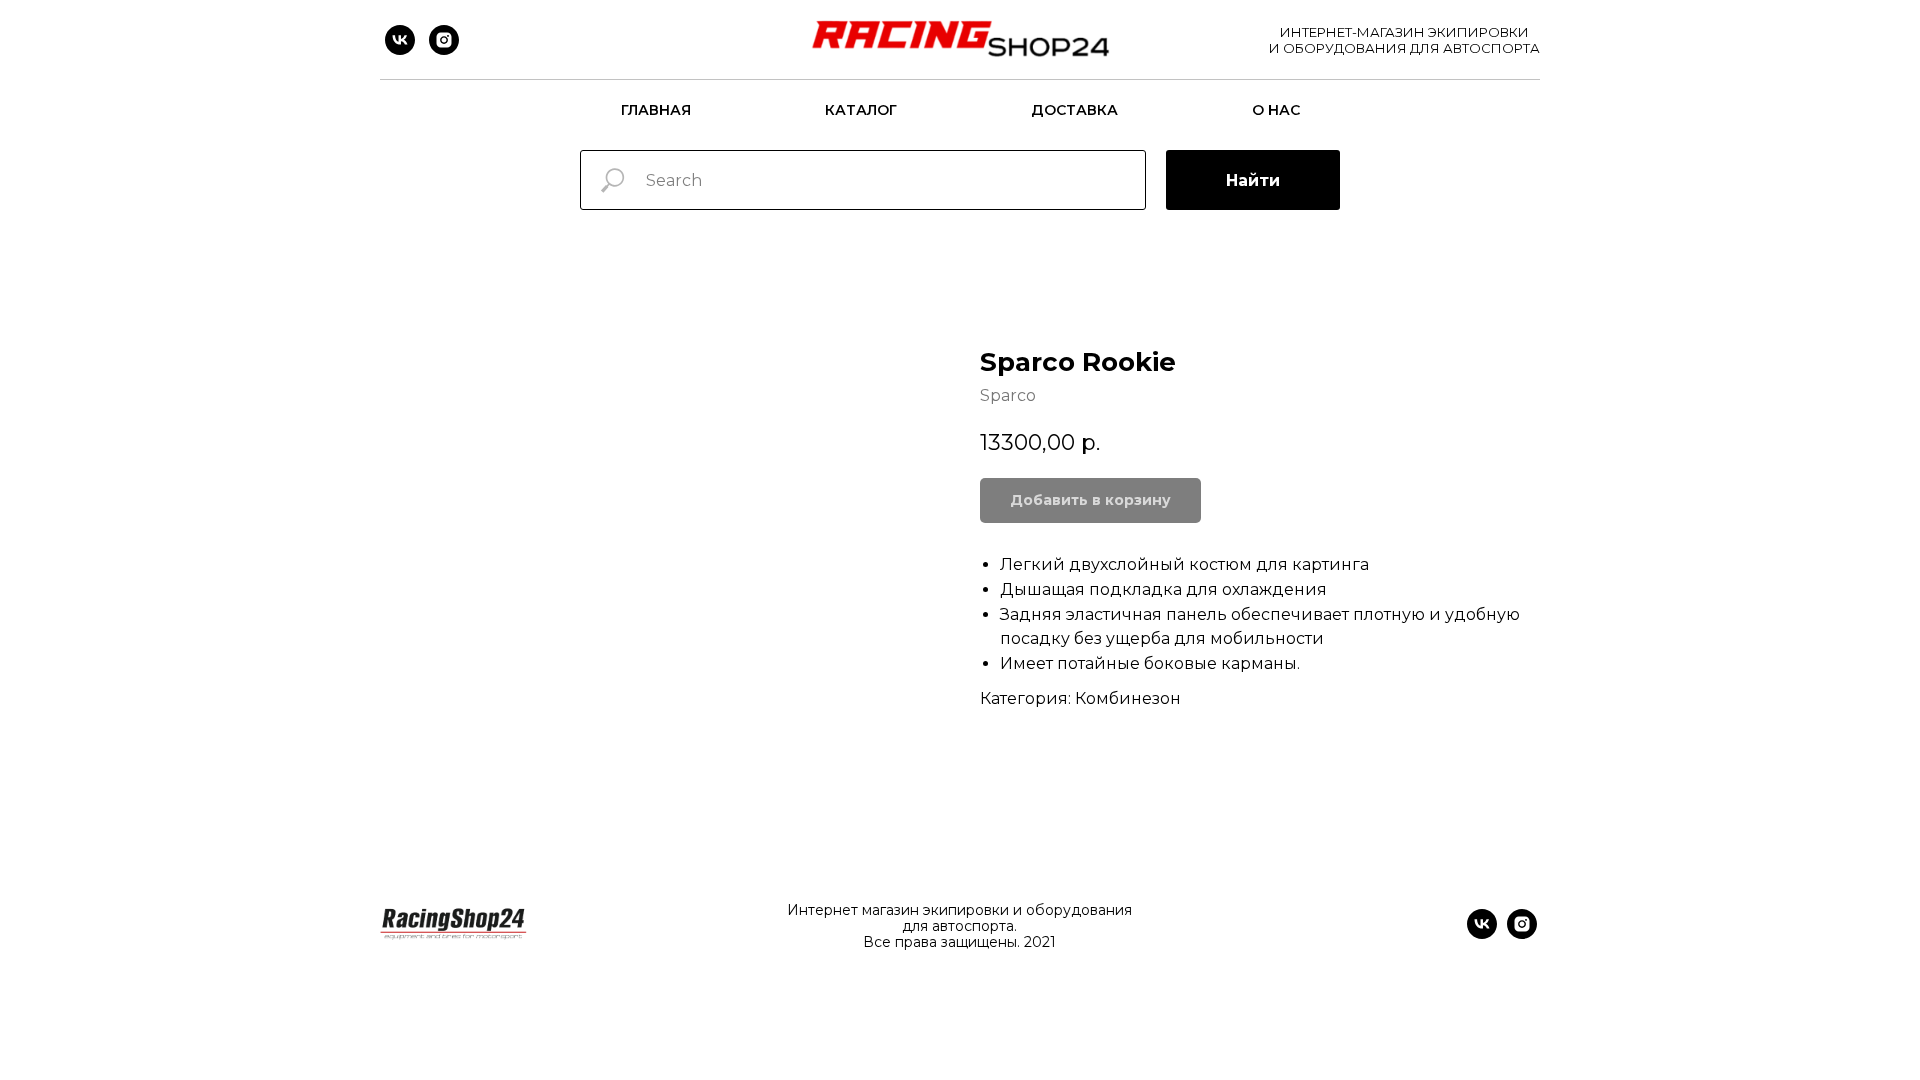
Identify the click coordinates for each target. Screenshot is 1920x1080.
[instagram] (444, 40)
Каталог (861, 110)
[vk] (400, 40)
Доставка (1074, 110)
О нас (1276, 110)
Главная (656, 110)
